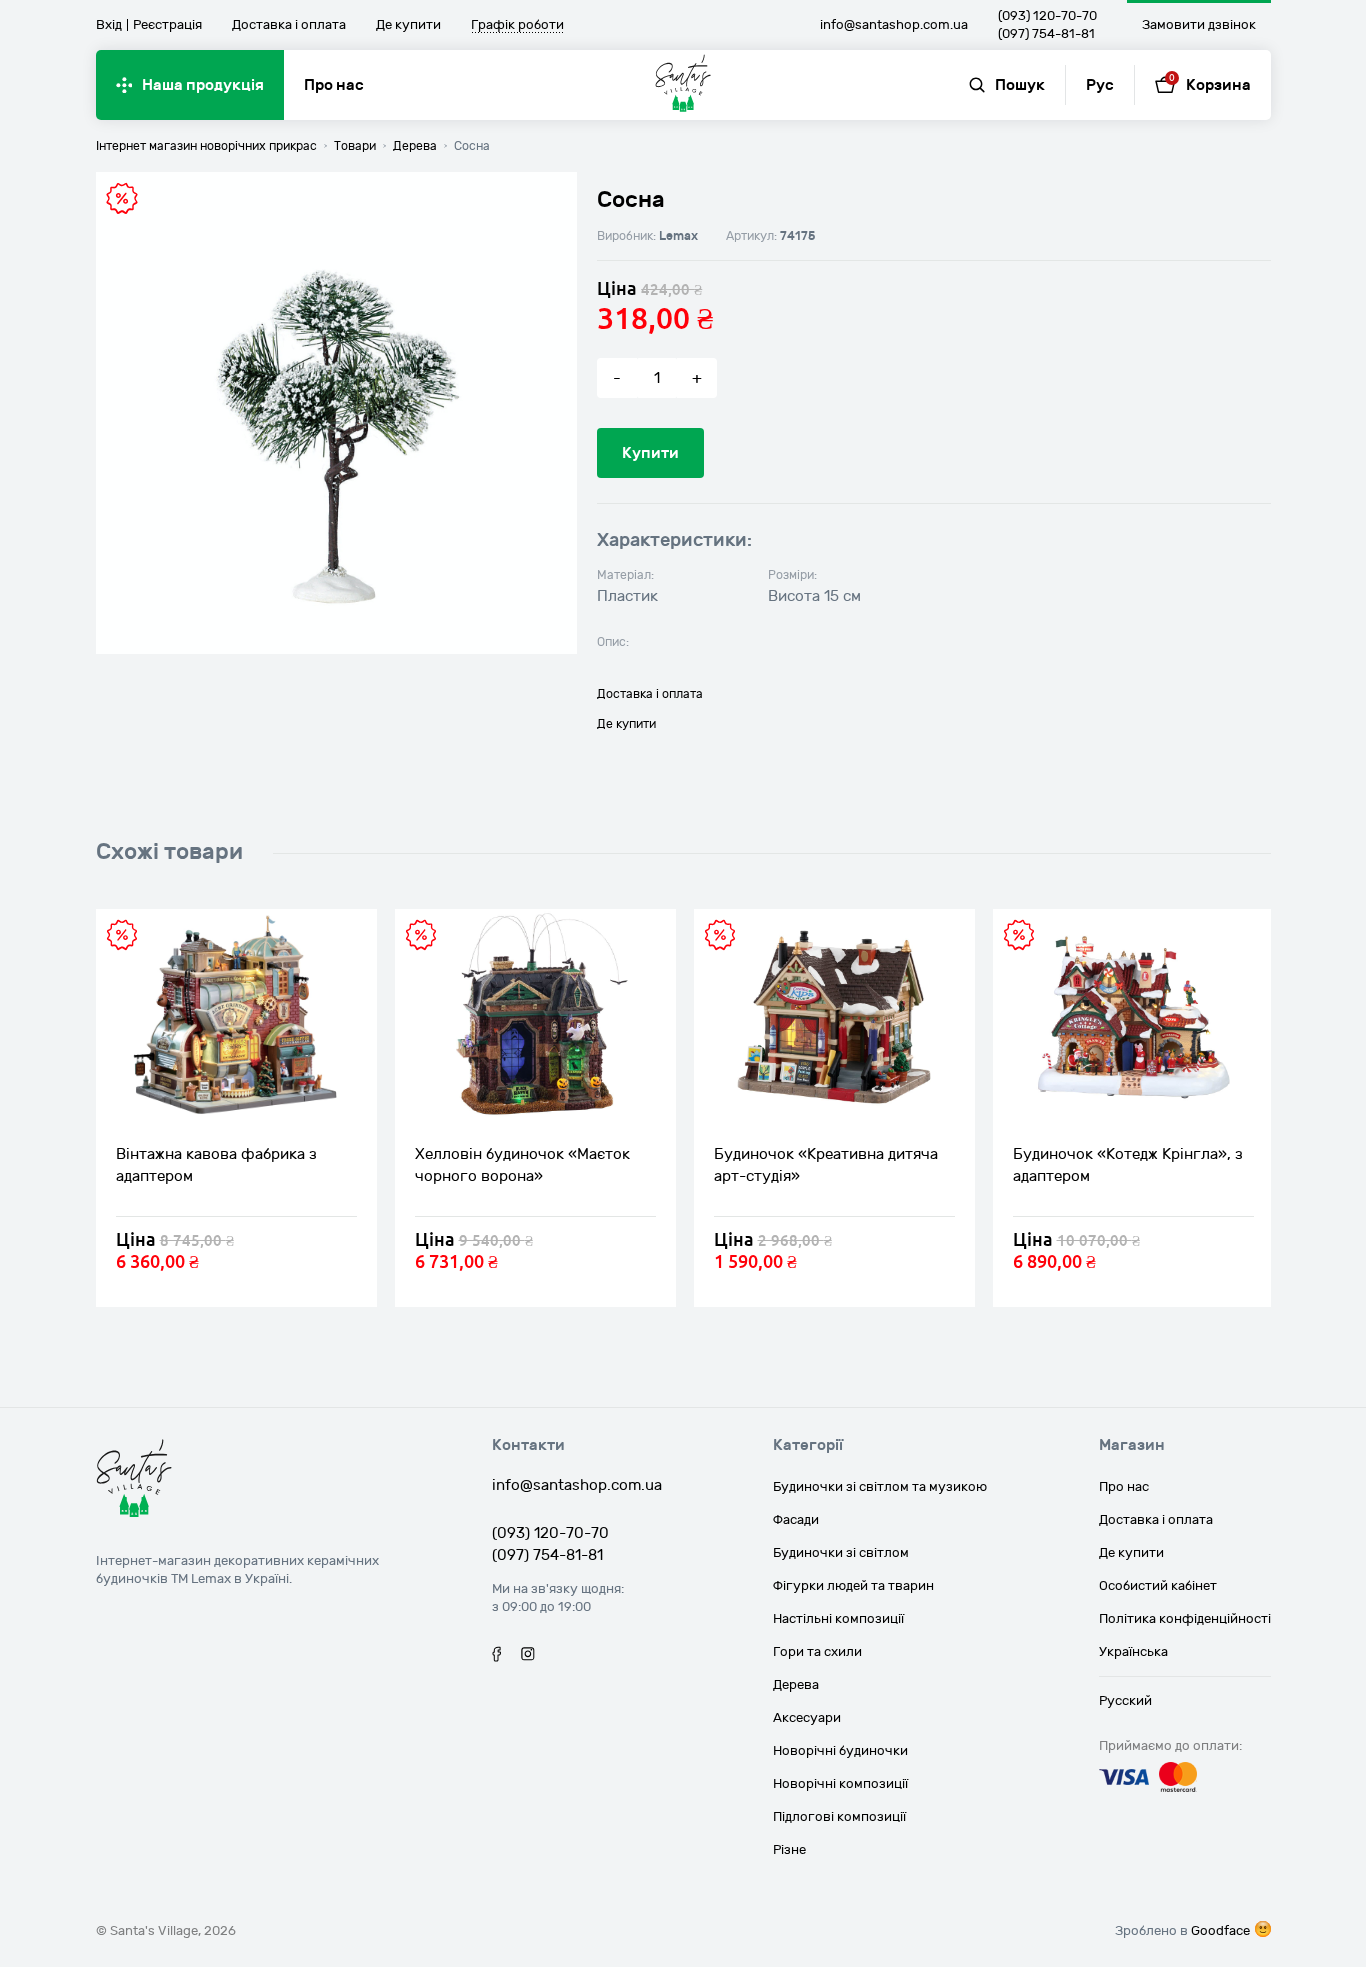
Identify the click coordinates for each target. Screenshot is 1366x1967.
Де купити (408, 25)
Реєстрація (167, 25)
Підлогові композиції (839, 1817)
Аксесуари (807, 1718)
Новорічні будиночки (840, 1751)
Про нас (334, 85)
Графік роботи (517, 26)
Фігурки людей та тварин (853, 1586)
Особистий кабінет (1158, 1586)
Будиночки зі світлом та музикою (880, 1487)
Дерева (796, 1685)
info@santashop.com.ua (894, 25)
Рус (1100, 85)
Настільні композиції (838, 1619)
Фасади (796, 1520)
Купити (650, 453)
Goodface (1220, 1931)
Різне (789, 1850)
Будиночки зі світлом (841, 1553)
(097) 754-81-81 (1046, 34)
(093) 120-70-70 (1047, 16)
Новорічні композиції (840, 1784)
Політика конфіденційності (1185, 1619)
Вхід (109, 25)
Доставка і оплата (289, 25)
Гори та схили (817, 1652)
